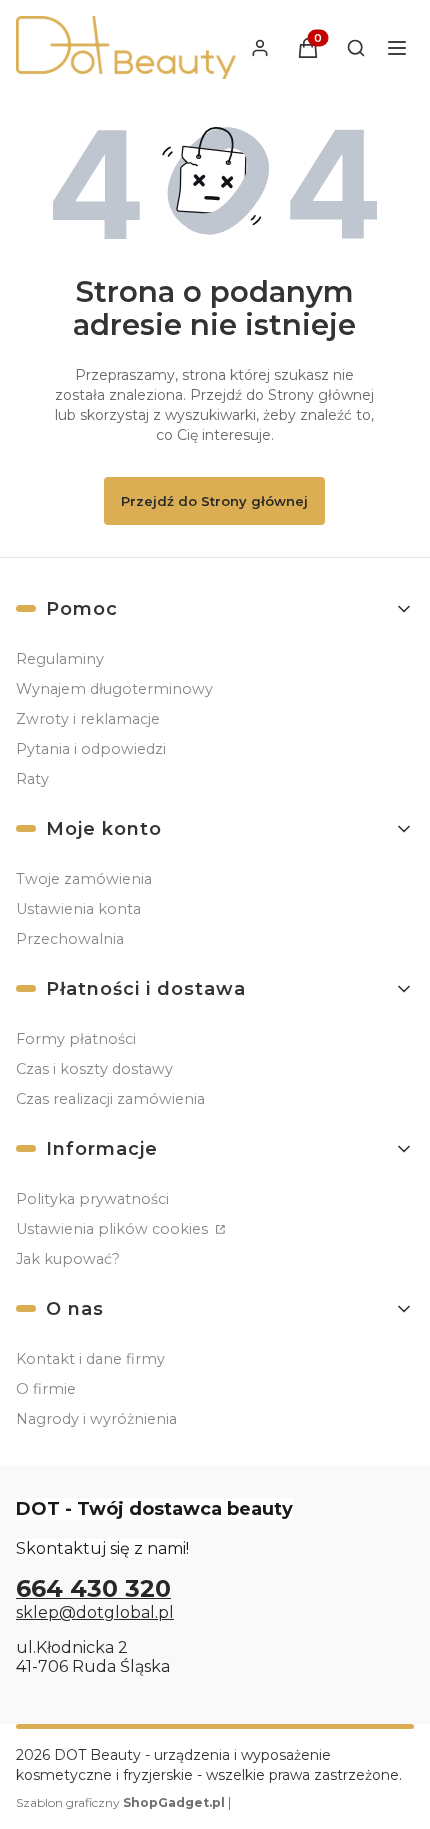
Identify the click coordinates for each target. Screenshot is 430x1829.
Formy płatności (76, 1039)
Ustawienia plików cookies (114, 1229)
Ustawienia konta (78, 909)
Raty (32, 779)
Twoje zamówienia (84, 879)
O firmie (46, 1389)
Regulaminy (60, 659)
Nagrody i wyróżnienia (96, 1419)
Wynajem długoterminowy (114, 689)
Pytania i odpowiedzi (91, 749)
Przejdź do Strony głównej (214, 501)
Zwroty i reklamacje (88, 719)
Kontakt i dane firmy (90, 1359)
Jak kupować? (68, 1259)
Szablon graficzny (120, 1802)
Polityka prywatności (92, 1199)
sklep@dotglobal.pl (95, 1612)
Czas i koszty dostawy (94, 1069)
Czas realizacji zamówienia (110, 1099)
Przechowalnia (70, 939)
